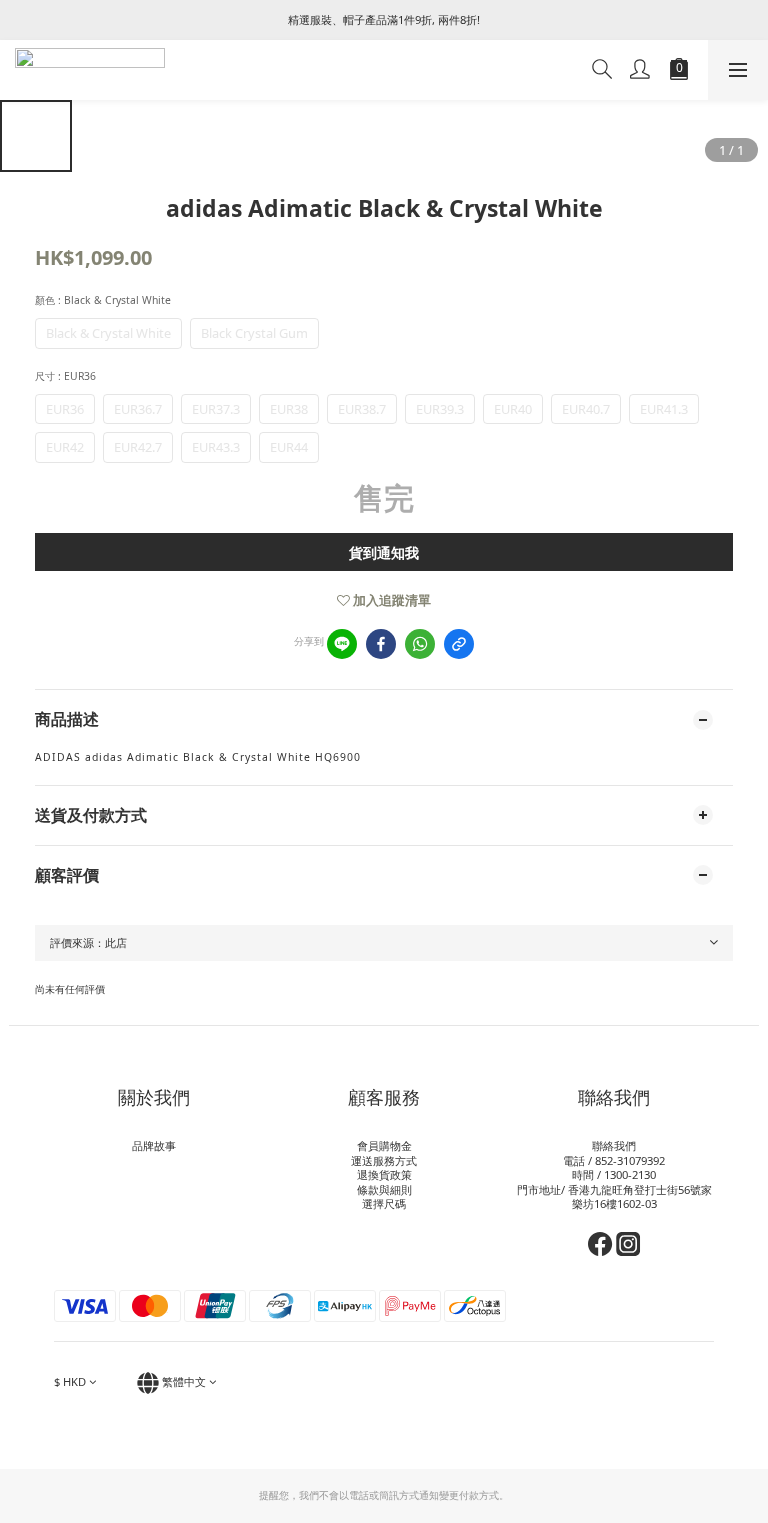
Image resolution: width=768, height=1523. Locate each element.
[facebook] (381, 644)
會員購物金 (384, 1145)
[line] (342, 644)
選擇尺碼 (384, 1203)
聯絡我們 (614, 1145)
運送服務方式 (384, 1160)
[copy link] (459, 644)
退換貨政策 (384, 1174)
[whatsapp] (420, 644)
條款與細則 (384, 1189)
